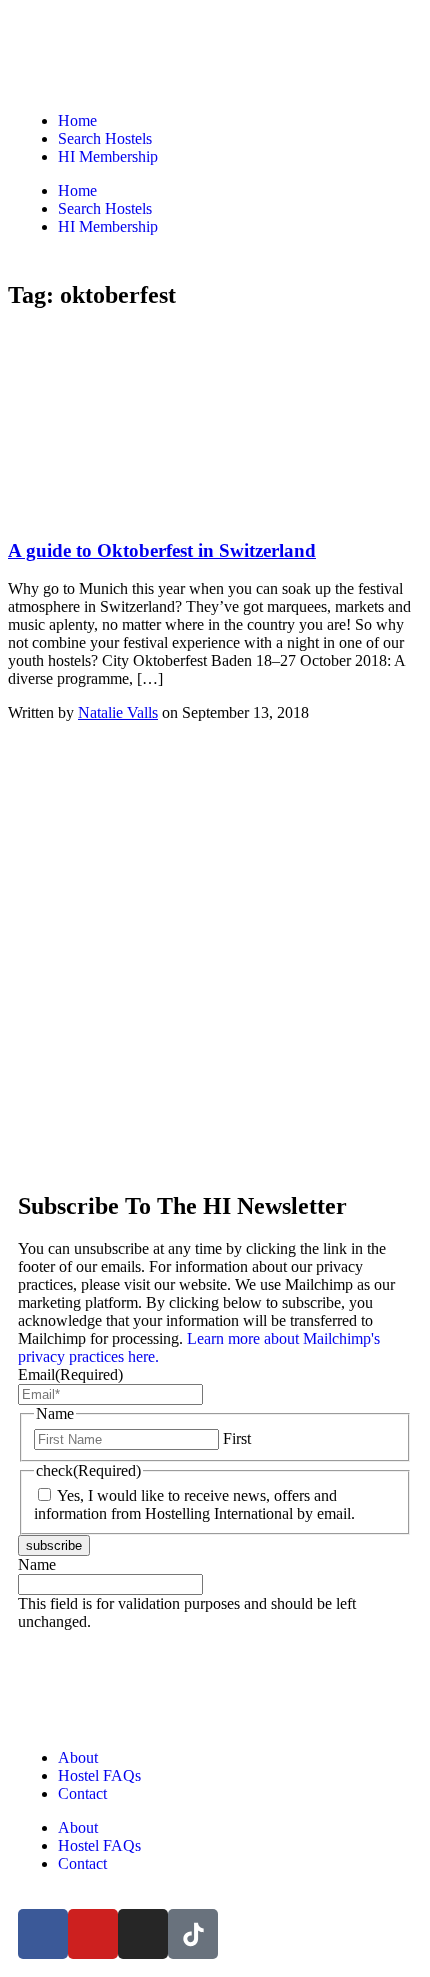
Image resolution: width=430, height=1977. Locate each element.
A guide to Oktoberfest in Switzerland (162, 550)
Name (37, 1564)
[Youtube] (93, 1934)
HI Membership (108, 156)
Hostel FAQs (99, 1775)
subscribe (54, 1545)
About (78, 1757)
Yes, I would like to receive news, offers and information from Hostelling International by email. (194, 1504)
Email (70, 1374)
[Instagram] (143, 1934)
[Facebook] (43, 1934)
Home (77, 120)
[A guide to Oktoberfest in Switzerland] (158, 511)
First (237, 1438)
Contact (82, 1793)
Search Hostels (105, 138)
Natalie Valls (118, 712)
